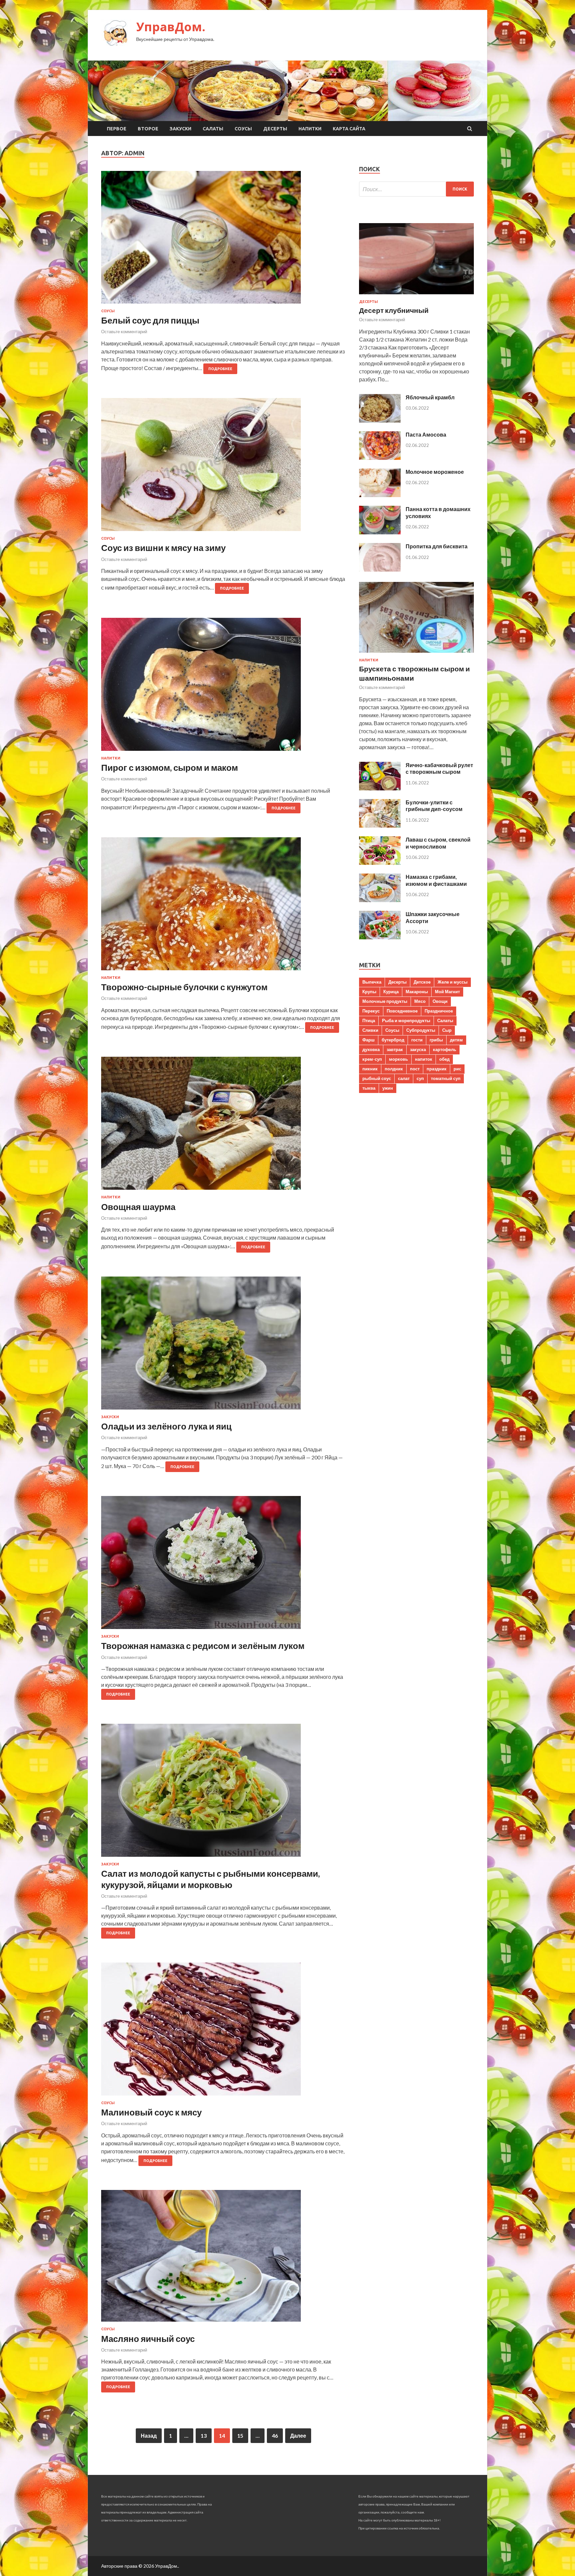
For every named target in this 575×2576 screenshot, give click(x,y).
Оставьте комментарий (124, 332)
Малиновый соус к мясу (151, 2112)
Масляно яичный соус (148, 2339)
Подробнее (220, 369)
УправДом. (171, 27)
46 (275, 2436)
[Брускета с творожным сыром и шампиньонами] (416, 654)
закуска (418, 1049)
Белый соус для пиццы (150, 320)
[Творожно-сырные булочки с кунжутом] (223, 906)
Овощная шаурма (138, 1207)
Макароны (417, 992)
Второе (148, 129)
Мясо (420, 1001)
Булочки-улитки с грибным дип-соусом (434, 806)
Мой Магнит (447, 992)
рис (457, 1069)
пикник (370, 1069)
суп (420, 1078)
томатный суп (446, 1078)
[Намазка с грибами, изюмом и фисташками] (380, 900)
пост (415, 1069)
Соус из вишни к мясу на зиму (163, 548)
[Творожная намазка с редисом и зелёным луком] (223, 1565)
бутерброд (393, 1040)
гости (417, 1040)
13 (204, 2436)
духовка (371, 1049)
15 (240, 2436)
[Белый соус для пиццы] (223, 240)
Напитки (310, 129)
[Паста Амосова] (380, 458)
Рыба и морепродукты (406, 1020)
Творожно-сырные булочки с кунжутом (184, 987)
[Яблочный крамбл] (380, 420)
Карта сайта (349, 129)
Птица (369, 1020)
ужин (388, 1088)
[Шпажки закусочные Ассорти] (380, 937)
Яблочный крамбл (430, 397)
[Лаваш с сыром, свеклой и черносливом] (380, 863)
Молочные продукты (385, 1001)
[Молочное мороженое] (380, 495)
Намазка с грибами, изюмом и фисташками (436, 880)
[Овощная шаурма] (223, 1126)
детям (456, 1040)
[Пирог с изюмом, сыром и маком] (223, 687)
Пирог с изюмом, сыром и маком (170, 767)
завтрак (395, 1049)
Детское (422, 982)
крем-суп (372, 1059)
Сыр (447, 1030)
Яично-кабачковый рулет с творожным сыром (439, 768)
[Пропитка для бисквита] (380, 569)
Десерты (275, 129)
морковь (398, 1059)
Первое (117, 129)
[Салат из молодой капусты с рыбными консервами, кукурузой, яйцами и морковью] (223, 1793)
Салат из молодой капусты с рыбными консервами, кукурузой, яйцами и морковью (210, 1879)
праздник (437, 1069)
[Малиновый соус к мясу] (223, 2032)
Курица (391, 992)
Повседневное (402, 1011)
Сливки (370, 1030)
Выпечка (372, 982)
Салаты (213, 129)
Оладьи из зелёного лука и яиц (166, 1426)
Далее (298, 2436)
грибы (436, 1040)
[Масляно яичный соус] (223, 2258)
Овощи (440, 1001)
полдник (394, 1069)
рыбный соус (377, 1078)
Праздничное (439, 1011)
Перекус (371, 1011)
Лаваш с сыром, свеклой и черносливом (438, 843)
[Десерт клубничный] (416, 295)
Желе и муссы (453, 982)
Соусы (243, 129)
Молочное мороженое (435, 472)
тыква (369, 1088)
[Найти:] (416, 189)
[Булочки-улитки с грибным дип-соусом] (380, 825)
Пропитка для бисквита (437, 546)
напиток (424, 1059)
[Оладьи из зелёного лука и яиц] (223, 1346)
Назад (149, 2436)
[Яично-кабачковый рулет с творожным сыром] (380, 788)
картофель (445, 1049)
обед (444, 1059)
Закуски (181, 129)
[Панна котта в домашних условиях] (380, 532)
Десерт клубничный (394, 310)
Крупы (369, 992)
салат (404, 1078)
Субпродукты (421, 1030)
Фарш (369, 1040)
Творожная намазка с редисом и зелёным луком (203, 1646)
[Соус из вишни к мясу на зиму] (223, 467)
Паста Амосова (426, 434)
